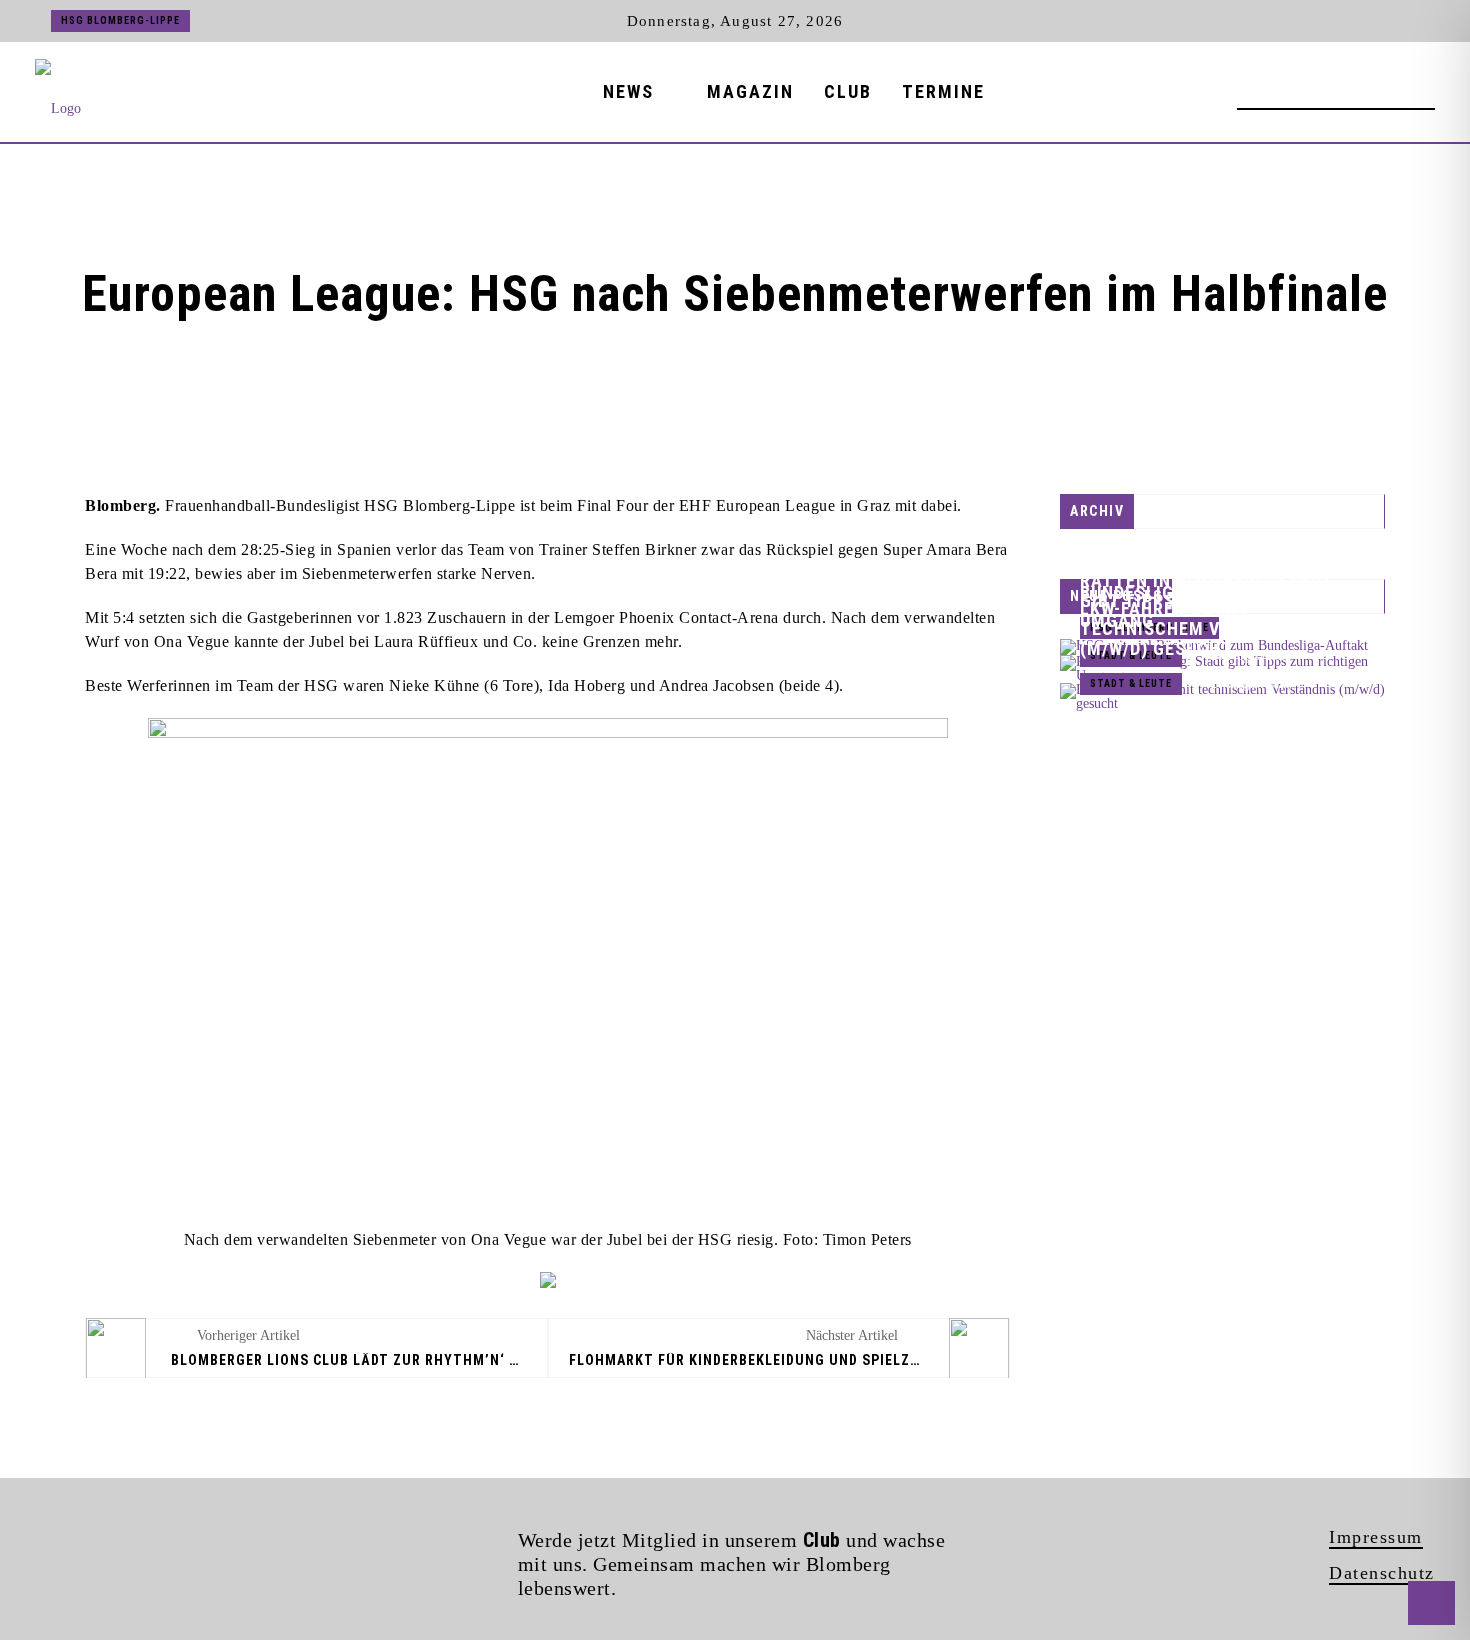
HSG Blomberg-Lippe (120, 20)
